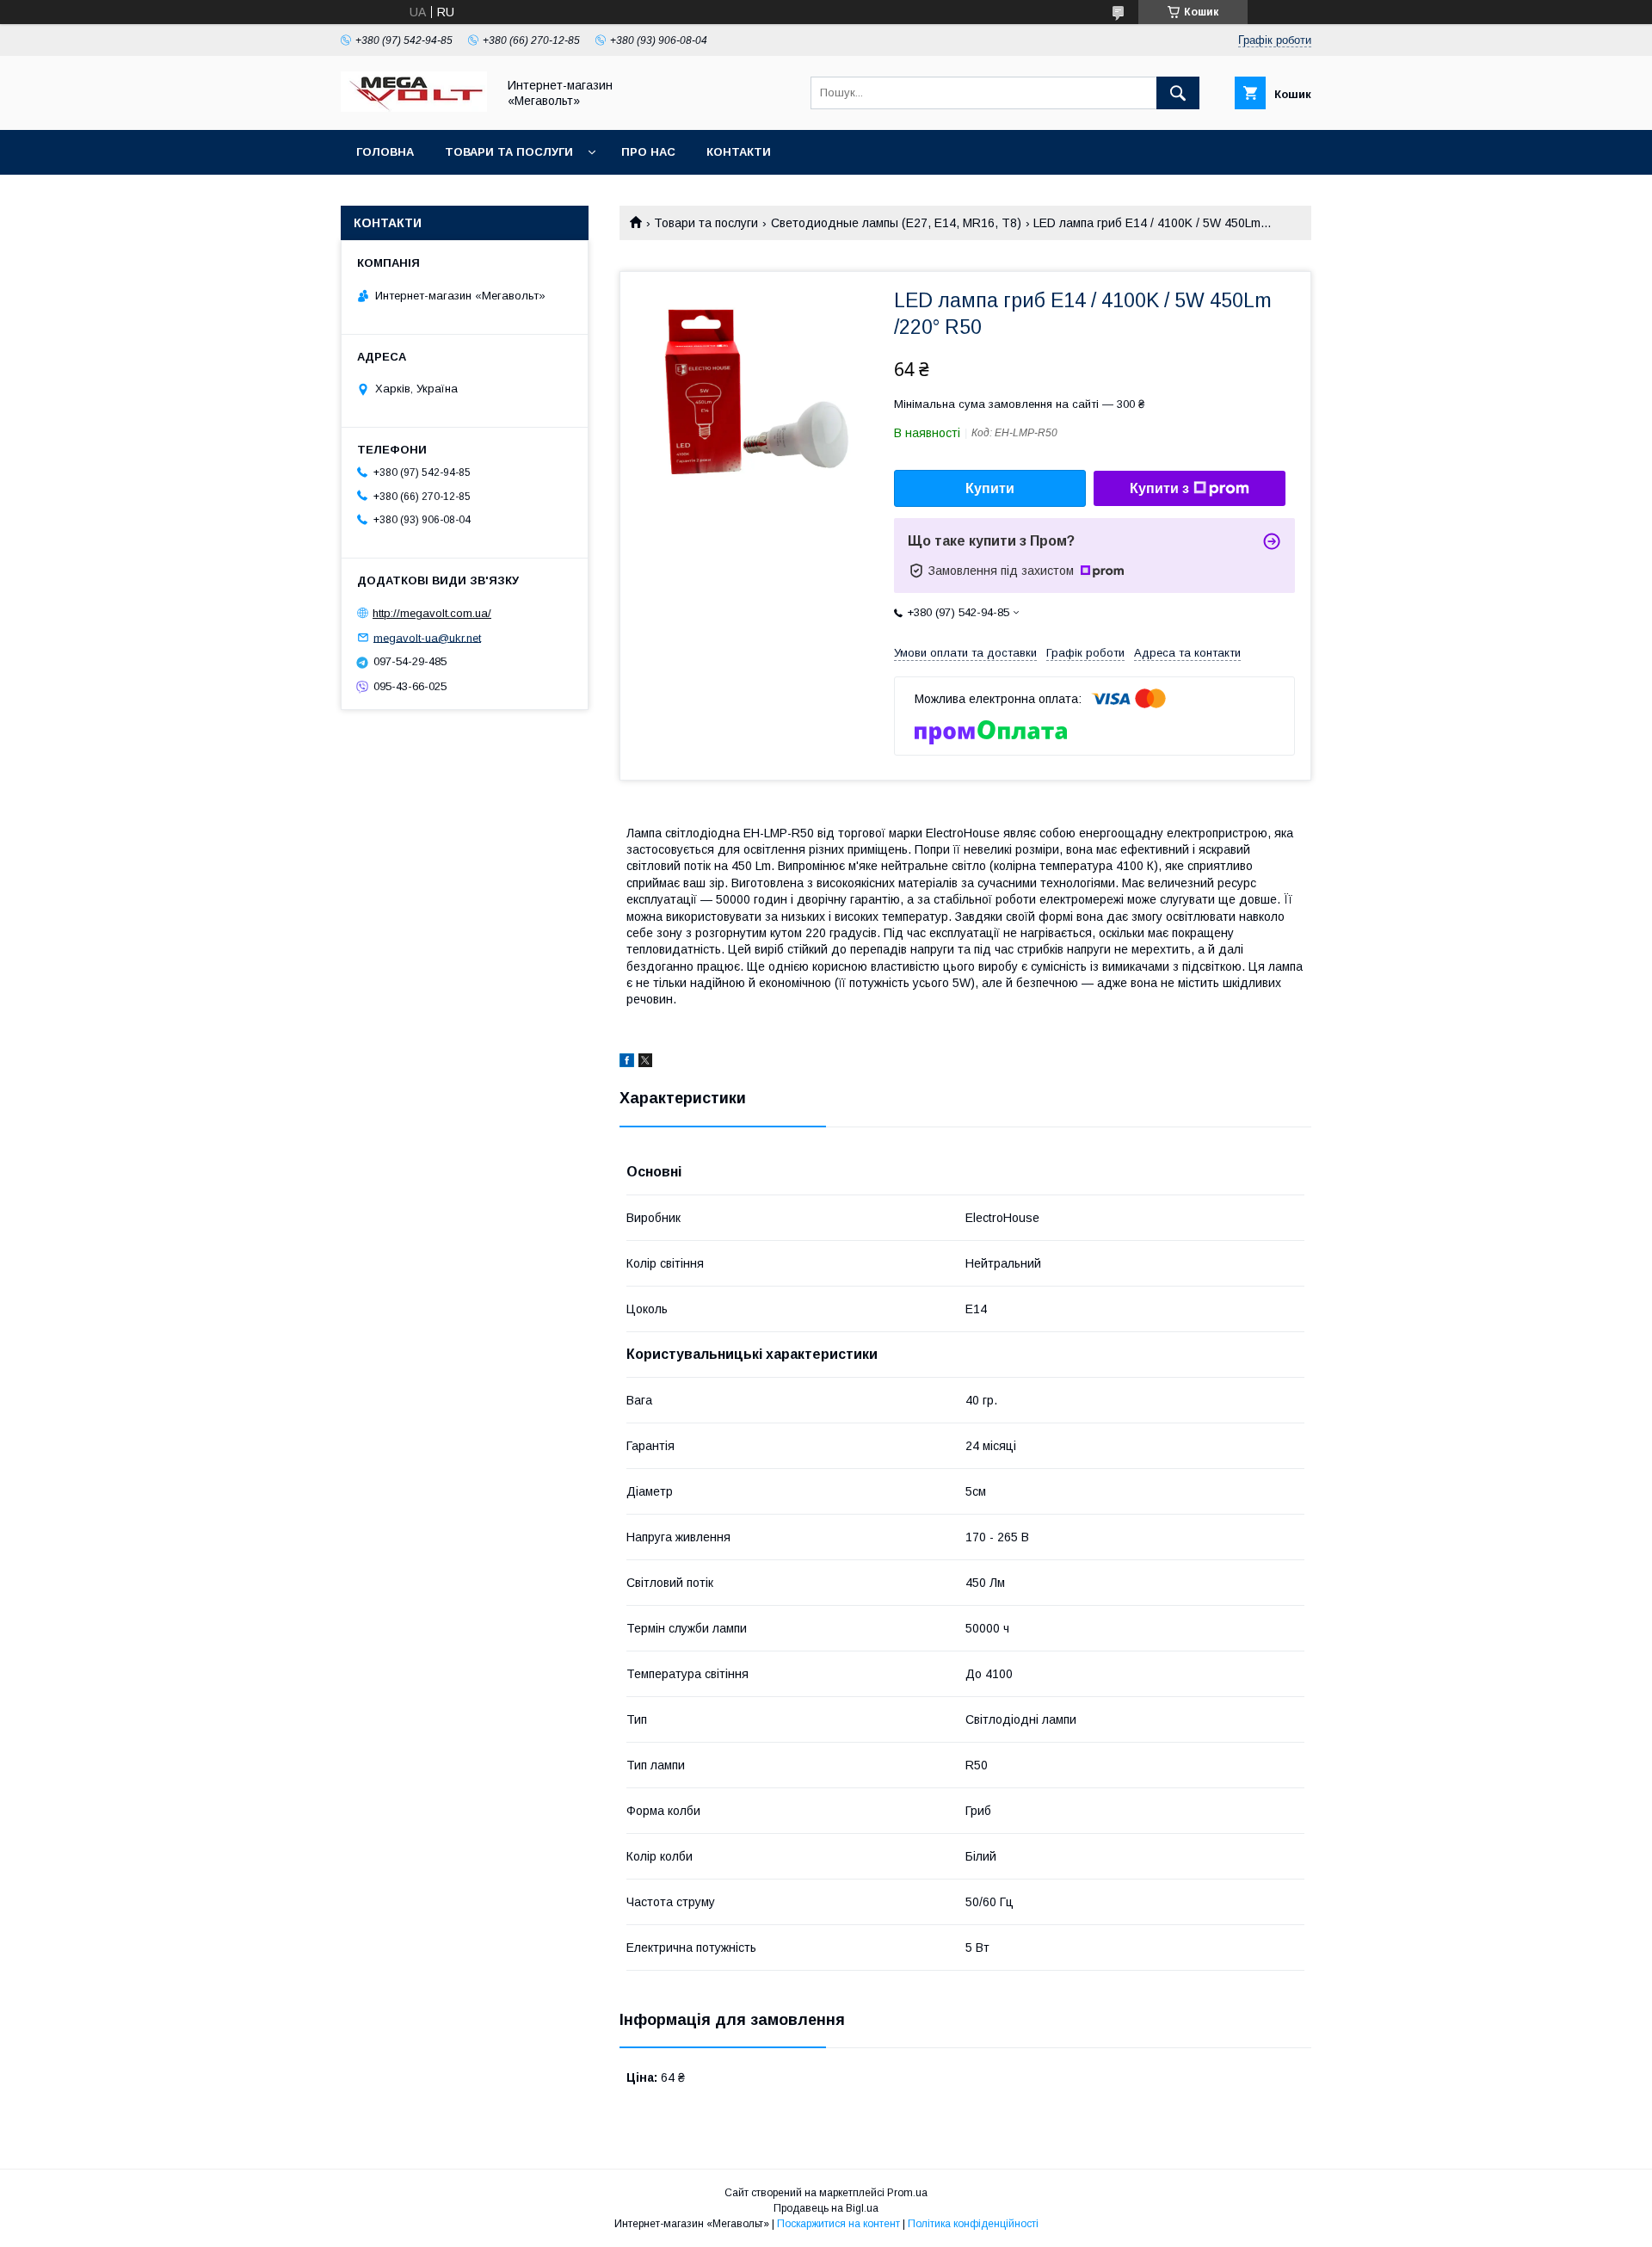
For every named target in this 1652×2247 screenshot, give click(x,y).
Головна (385, 152)
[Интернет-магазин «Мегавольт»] (414, 108)
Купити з (1159, 488)
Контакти (739, 152)
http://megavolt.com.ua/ (432, 613)
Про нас (648, 152)
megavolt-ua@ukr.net (427, 637)
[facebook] (627, 1063)
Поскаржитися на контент (838, 2224)
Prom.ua (907, 2193)
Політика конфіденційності (973, 2224)
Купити (990, 488)
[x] (645, 1063)
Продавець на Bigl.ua (826, 2208)
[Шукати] (1178, 93)
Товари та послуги (509, 152)
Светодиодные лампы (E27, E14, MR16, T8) (896, 223)
